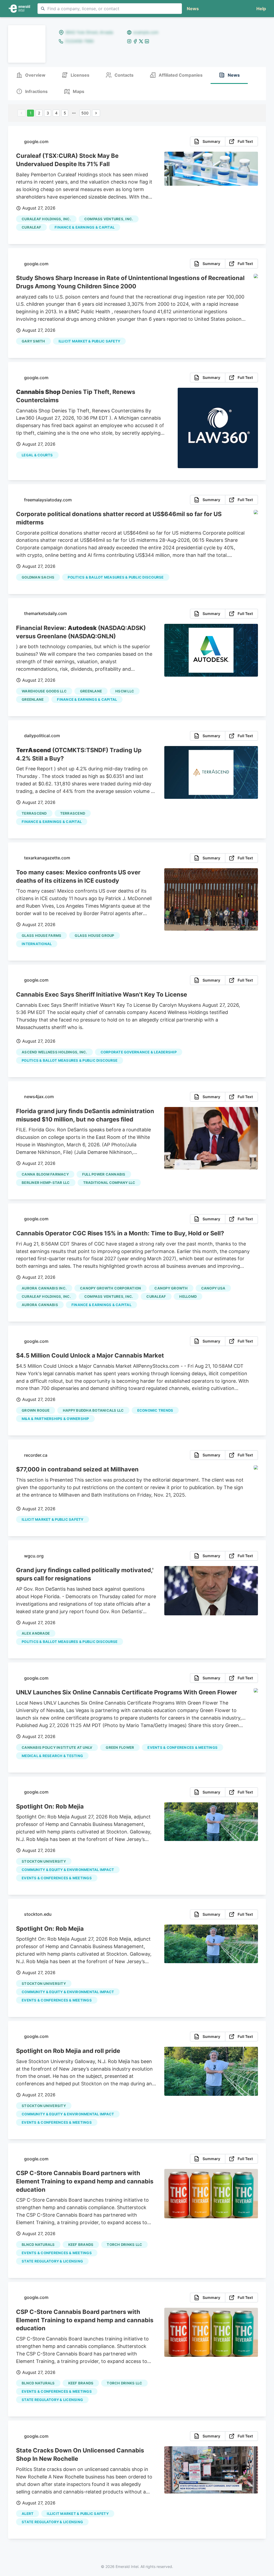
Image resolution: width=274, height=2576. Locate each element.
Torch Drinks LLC (124, 2245)
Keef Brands (81, 2245)
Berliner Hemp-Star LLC (46, 1183)
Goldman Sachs (38, 577)
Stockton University (44, 1861)
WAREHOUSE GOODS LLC (44, 691)
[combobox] (110, 9)
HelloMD (188, 1296)
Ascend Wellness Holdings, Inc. (54, 1052)
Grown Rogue (36, 1410)
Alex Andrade (36, 1633)
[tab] (31, 75)
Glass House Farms (41, 935)
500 (85, 113)
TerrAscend (34, 813)
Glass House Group (94, 935)
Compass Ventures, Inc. (109, 219)
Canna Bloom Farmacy (45, 1174)
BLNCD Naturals (38, 2245)
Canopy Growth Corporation (111, 1288)
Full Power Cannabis (104, 1174)
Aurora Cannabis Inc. (44, 1288)
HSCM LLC (125, 691)
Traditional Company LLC (109, 1183)
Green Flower (120, 1747)
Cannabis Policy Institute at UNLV (57, 1747)
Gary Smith (33, 341)
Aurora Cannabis (40, 1305)
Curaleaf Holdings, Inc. (46, 219)
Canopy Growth (171, 1288)
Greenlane (91, 691)
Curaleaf (31, 227)
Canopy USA (213, 1288)
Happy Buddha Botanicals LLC (93, 1410)
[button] (260, 9)
